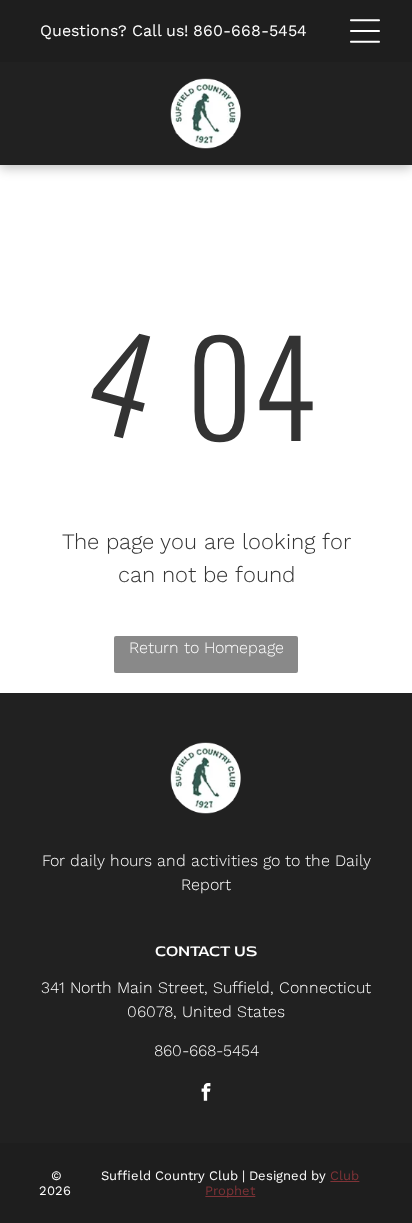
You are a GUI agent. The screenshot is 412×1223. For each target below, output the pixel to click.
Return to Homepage (206, 647)
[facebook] (206, 1094)
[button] (365, 31)
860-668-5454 (250, 30)
